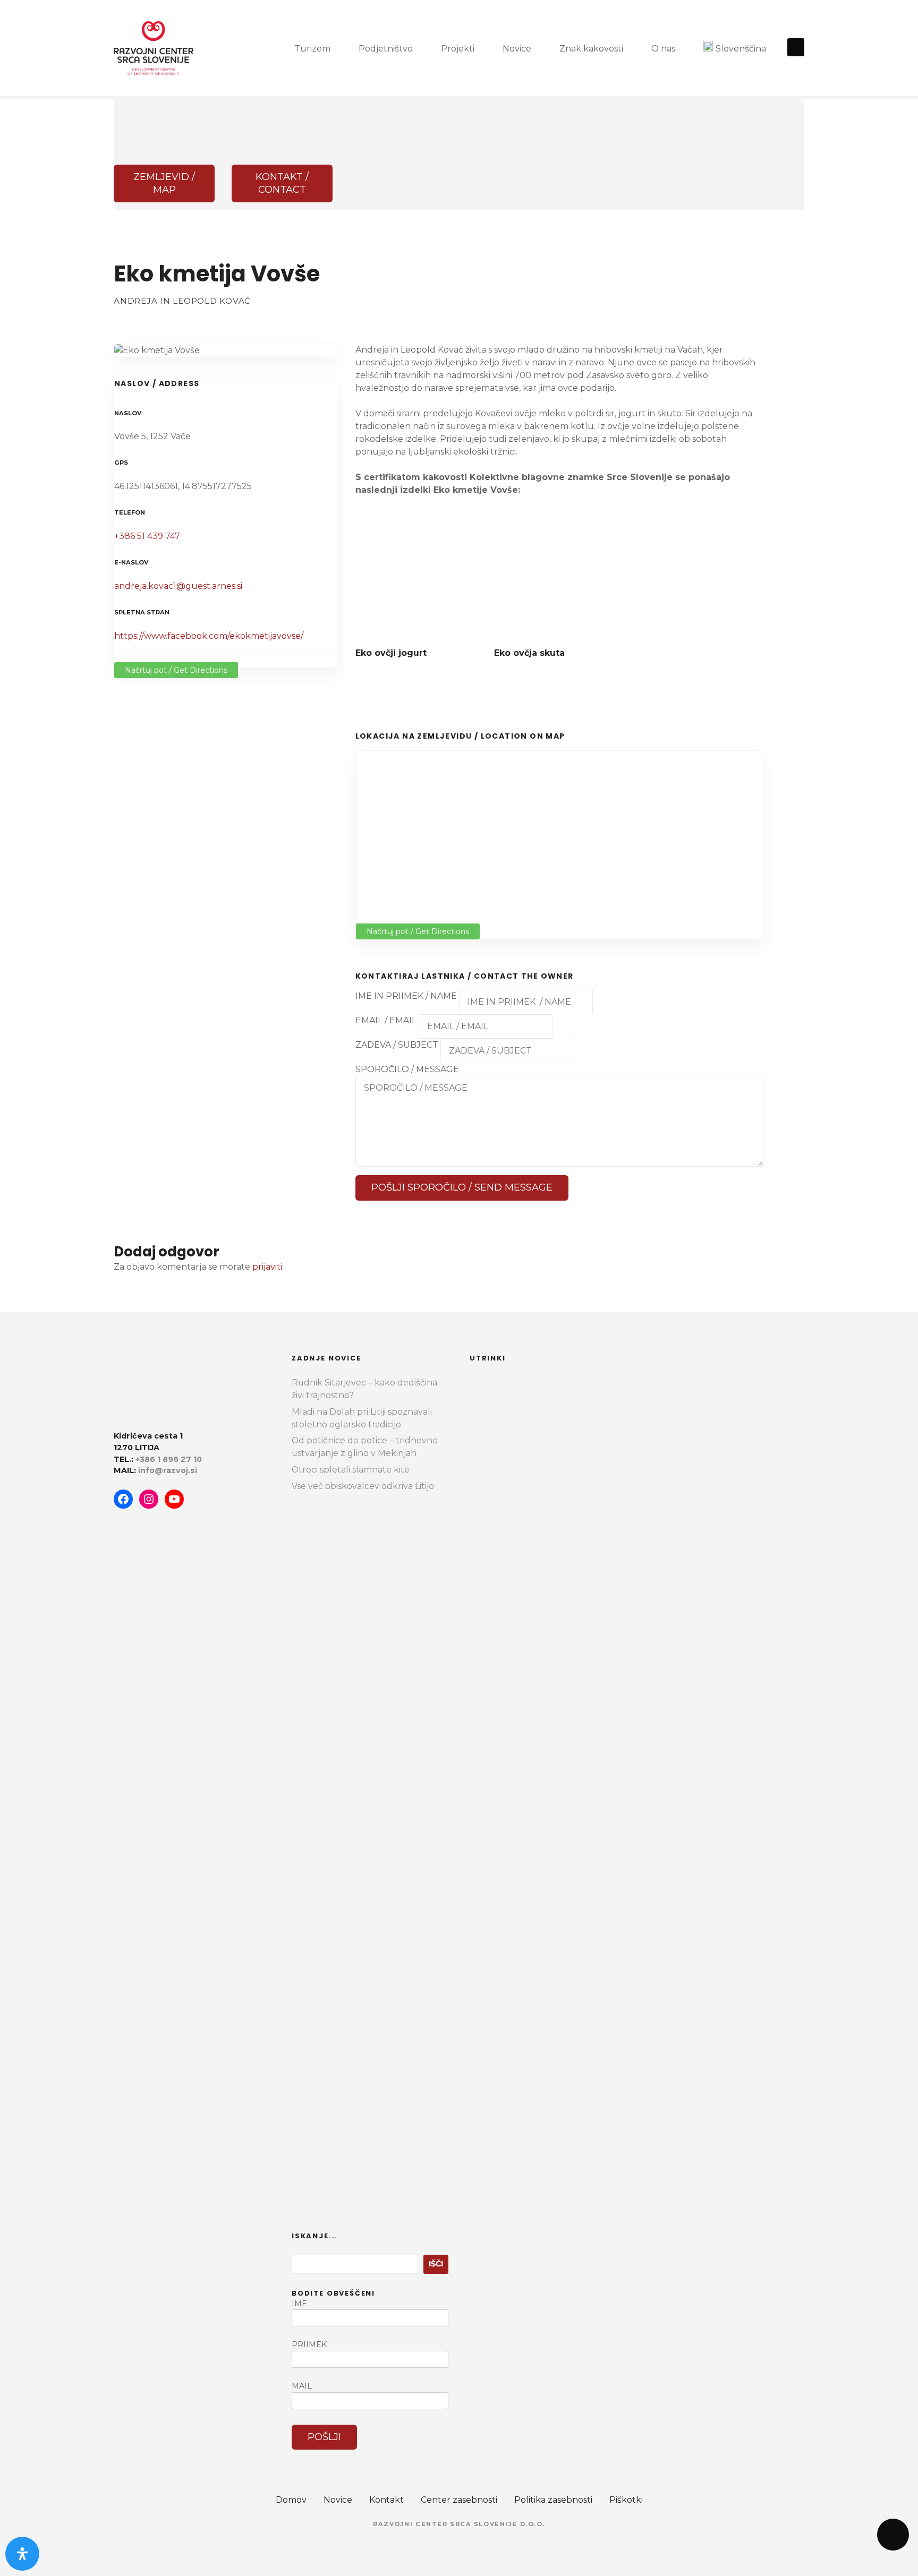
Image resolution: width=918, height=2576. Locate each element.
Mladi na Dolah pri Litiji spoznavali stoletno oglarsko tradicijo (362, 1418)
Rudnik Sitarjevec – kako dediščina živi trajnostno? (364, 1389)
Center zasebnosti (459, 2500)
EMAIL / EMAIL (386, 1020)
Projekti (458, 49)
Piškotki (626, 2500)
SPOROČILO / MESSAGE (407, 1069)
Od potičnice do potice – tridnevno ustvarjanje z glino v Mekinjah (365, 1447)
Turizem (312, 49)
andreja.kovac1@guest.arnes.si (178, 586)
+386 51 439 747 (147, 536)
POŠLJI (324, 2437)
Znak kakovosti (591, 49)
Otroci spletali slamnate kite (351, 1470)
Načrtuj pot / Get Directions (176, 670)
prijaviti (267, 1267)
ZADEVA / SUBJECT (397, 1045)
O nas (663, 49)
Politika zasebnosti (553, 2500)
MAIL (302, 2386)
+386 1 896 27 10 (169, 1459)
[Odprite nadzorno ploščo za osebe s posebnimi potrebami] (22, 2554)
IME (299, 2304)
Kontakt (386, 2500)
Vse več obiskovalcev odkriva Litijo (363, 1486)
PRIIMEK (309, 2344)
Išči (436, 2264)
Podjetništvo (386, 49)
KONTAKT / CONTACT (282, 183)
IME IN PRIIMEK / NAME (407, 996)
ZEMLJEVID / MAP (164, 183)
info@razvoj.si (168, 1470)
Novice (517, 49)
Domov (291, 2500)
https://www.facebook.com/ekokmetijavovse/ (209, 636)
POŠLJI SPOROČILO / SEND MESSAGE (462, 1187)
